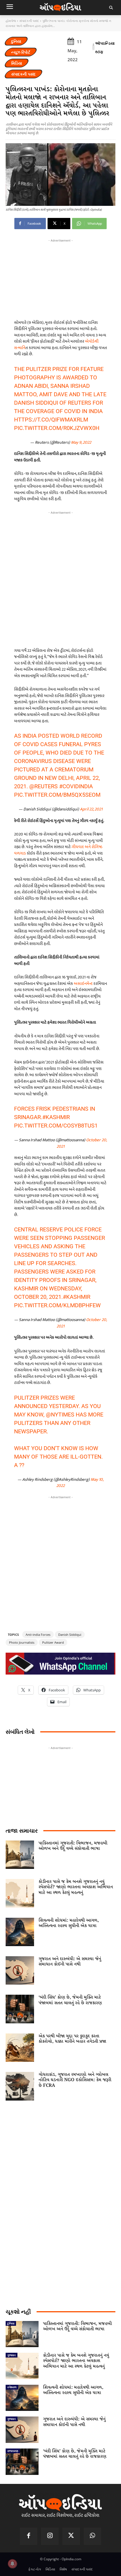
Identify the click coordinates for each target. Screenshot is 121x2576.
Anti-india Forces (38, 1635)
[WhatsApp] (93, 2536)
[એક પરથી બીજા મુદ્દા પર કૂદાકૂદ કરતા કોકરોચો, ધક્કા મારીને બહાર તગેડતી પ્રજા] (20, 2048)
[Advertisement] (60, 578)
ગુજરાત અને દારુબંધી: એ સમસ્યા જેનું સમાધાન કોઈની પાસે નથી (70, 1962)
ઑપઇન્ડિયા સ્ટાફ (105, 47)
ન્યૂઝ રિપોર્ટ (21, 52)
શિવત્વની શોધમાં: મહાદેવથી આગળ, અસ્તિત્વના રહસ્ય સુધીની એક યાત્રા (69, 1923)
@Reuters (43, 786)
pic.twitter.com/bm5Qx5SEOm (57, 795)
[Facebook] (29, 2536)
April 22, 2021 (91, 809)
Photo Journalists (22, 1642)
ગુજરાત (12, 2355)
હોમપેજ (11, 21)
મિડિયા (17, 63)
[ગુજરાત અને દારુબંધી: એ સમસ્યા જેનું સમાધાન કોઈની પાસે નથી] (20, 1970)
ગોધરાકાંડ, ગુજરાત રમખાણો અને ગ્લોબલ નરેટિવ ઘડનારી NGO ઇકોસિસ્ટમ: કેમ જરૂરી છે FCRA (75, 2080)
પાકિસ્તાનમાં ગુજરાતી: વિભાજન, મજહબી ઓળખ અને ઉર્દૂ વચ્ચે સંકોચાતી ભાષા (73, 1846)
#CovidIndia (76, 786)
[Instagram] (50, 2536)
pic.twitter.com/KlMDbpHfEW (57, 1305)
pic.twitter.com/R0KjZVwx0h (57, 428)
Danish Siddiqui (70, 1635)
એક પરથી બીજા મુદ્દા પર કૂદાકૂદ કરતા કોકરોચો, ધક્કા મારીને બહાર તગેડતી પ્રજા (72, 2039)
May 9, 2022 (81, 442)
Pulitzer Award (53, 1642)
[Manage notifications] (12, 2564)
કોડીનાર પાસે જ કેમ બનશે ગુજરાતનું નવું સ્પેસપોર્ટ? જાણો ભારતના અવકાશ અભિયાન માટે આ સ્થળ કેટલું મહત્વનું (76, 1887)
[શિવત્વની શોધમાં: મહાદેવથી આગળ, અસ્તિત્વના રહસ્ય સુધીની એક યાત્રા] (20, 1932)
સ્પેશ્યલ (12, 2387)
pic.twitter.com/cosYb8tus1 (56, 1126)
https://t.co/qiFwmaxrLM (51, 420)
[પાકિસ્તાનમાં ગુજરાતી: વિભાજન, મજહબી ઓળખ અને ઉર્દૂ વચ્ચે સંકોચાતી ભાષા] (20, 1855)
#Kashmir (56, 1117)
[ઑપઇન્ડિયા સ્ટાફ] (93, 47)
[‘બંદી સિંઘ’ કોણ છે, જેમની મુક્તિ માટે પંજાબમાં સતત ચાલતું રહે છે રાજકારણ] (20, 2009)
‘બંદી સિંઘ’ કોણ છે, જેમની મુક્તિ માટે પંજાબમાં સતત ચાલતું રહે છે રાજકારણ (70, 2000)
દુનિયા (16, 41)
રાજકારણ (13, 2451)
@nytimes (60, 1415)
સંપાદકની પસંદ (29, 21)
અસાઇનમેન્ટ (84, 984)
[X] (71, 2536)
